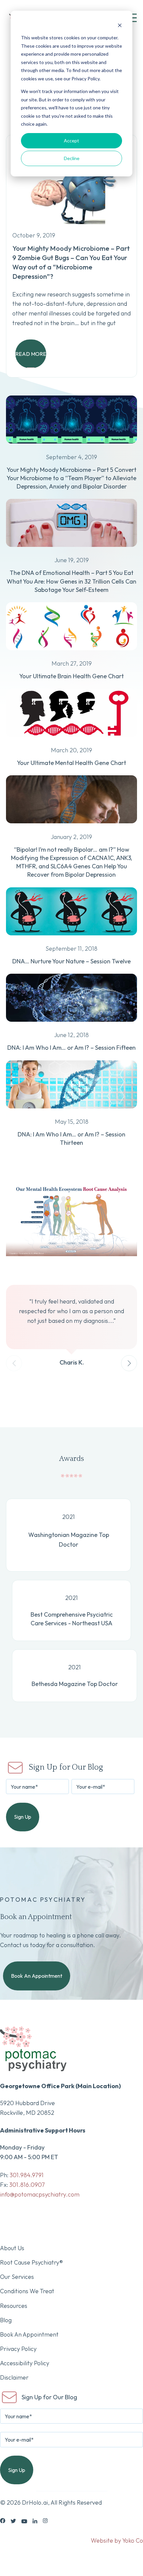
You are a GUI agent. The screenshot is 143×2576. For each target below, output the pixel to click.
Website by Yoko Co (117, 2540)
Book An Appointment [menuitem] (29, 2334)
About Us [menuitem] (12, 2248)
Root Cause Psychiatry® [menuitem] (31, 2262)
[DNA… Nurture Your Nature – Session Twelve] (71, 939)
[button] (129, 1363)
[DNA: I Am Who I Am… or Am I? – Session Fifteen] (71, 1026)
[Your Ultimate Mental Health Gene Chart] (71, 741)
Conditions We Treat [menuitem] (27, 2291)
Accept (71, 141)
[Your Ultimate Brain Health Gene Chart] (71, 654)
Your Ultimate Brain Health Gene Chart (71, 676)
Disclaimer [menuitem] (14, 2377)
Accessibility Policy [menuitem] (25, 2363)
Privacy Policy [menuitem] (18, 2349)
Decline (72, 158)
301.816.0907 (27, 2185)
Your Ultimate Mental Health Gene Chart (71, 763)
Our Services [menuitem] (17, 2277)
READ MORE (31, 354)
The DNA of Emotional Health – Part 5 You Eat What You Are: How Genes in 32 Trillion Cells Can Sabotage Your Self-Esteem (71, 581)
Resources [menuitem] (14, 2306)
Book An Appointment (37, 1976)
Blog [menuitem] (6, 2320)
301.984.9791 (27, 2175)
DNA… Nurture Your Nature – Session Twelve (71, 961)
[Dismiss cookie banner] (120, 25)
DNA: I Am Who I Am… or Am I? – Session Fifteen (71, 1048)
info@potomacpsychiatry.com (40, 2194)
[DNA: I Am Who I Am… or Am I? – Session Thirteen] (71, 1112)
